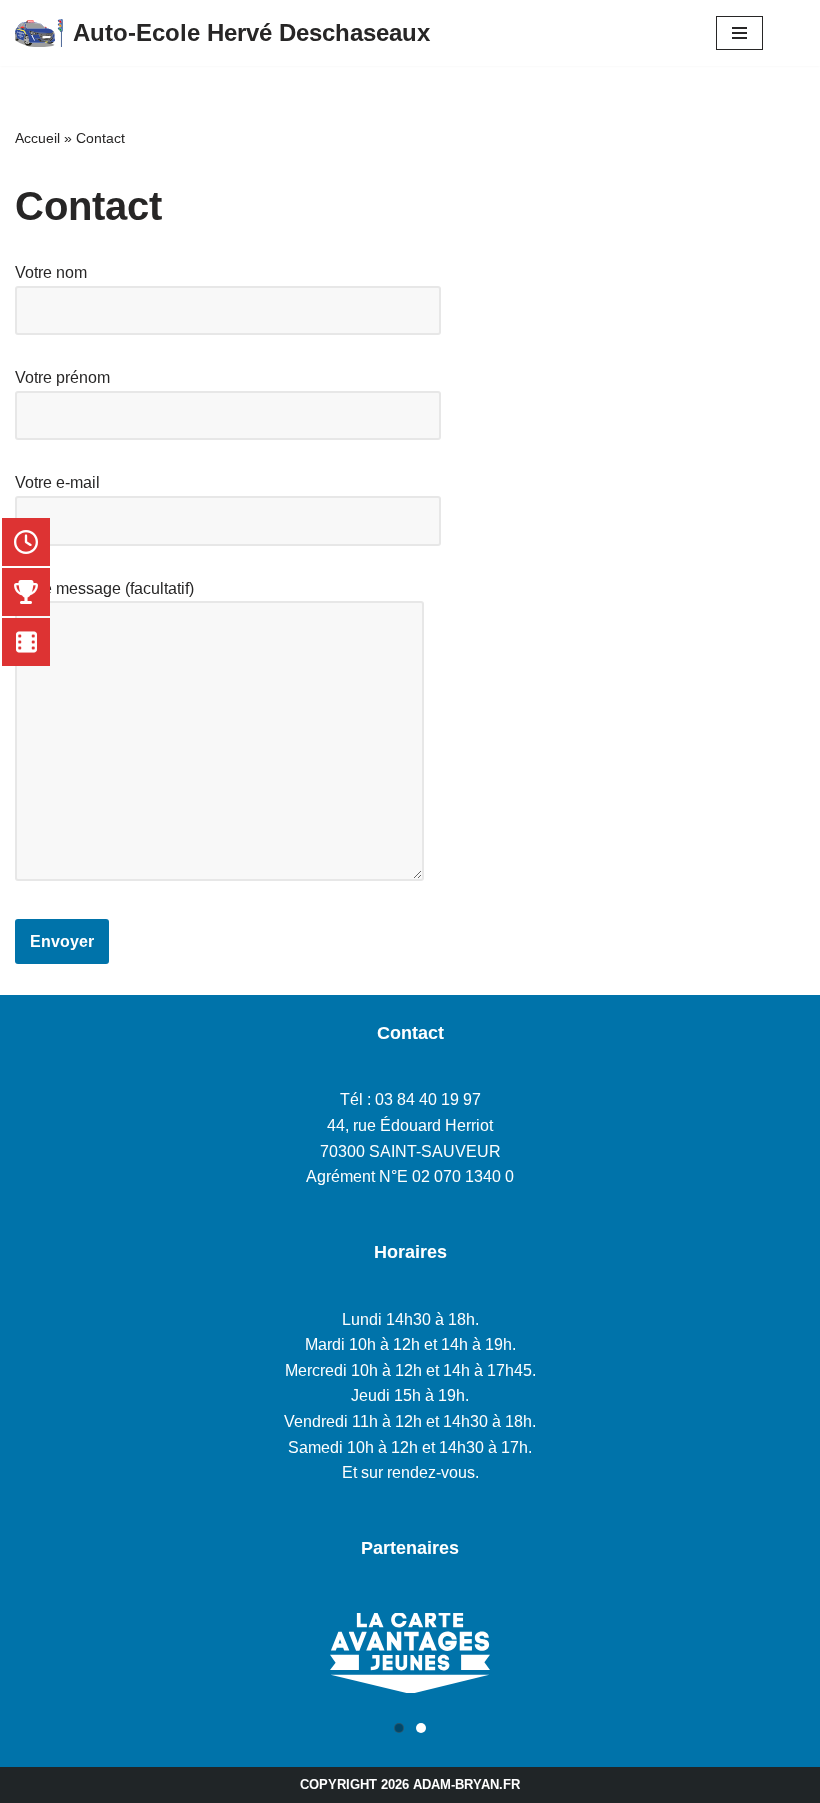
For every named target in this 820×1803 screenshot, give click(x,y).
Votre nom (51, 272)
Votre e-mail (57, 482)
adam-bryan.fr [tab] (403, 1730)
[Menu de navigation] (739, 33)
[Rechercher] (784, 33)
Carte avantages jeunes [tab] (425, 1730)
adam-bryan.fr (466, 1784)
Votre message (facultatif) (104, 588)
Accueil (37, 138)
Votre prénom (62, 377)
